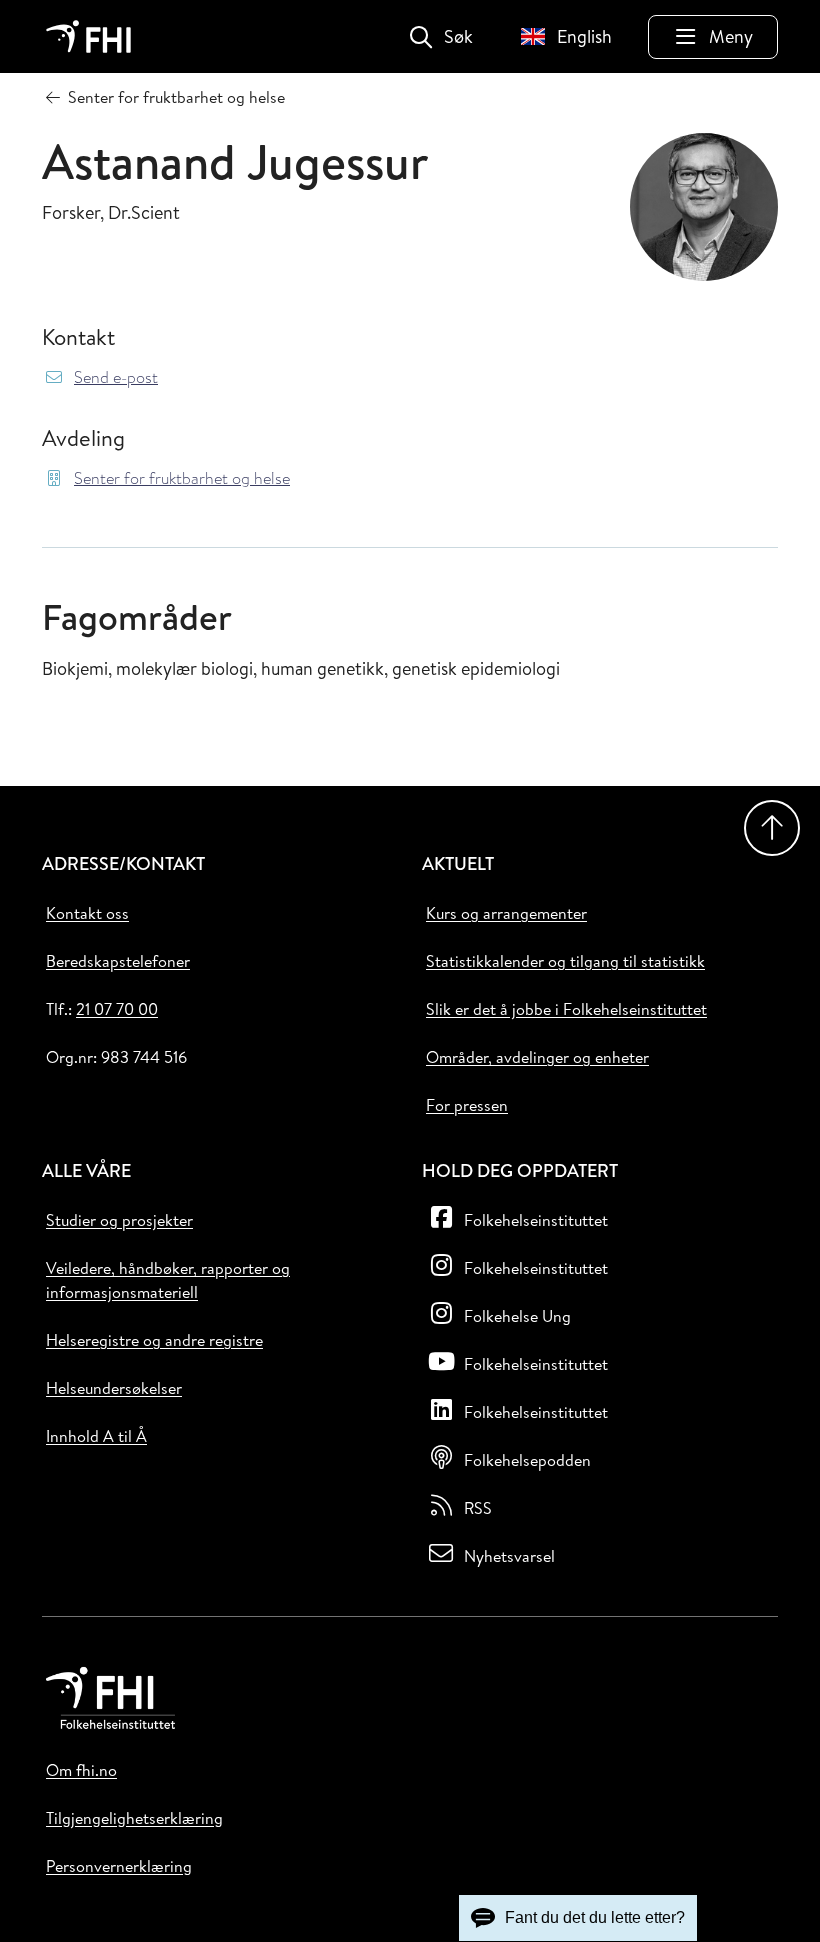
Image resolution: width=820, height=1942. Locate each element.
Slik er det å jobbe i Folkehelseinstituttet (566, 1009)
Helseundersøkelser (114, 1388)
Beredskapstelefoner (118, 961)
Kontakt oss (87, 913)
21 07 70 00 (117, 1009)
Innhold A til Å (96, 1436)
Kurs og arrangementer (506, 913)
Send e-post (116, 377)
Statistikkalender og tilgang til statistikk (565, 961)
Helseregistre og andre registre (154, 1340)
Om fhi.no (81, 1770)
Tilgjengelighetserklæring (134, 1818)
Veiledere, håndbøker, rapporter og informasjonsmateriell (168, 1280)
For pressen (467, 1105)
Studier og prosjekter (119, 1220)
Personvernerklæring (119, 1866)
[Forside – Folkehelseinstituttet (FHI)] (88, 36)
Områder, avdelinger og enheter (537, 1057)
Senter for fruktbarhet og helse (182, 478)
